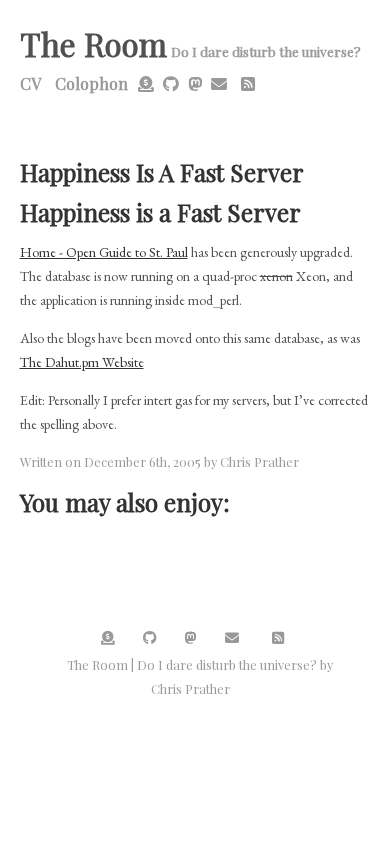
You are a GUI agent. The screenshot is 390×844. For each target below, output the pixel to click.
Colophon (91, 83)
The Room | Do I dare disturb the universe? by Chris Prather (200, 676)
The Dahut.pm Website (82, 362)
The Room (93, 43)
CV (30, 83)
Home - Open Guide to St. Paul (104, 252)
